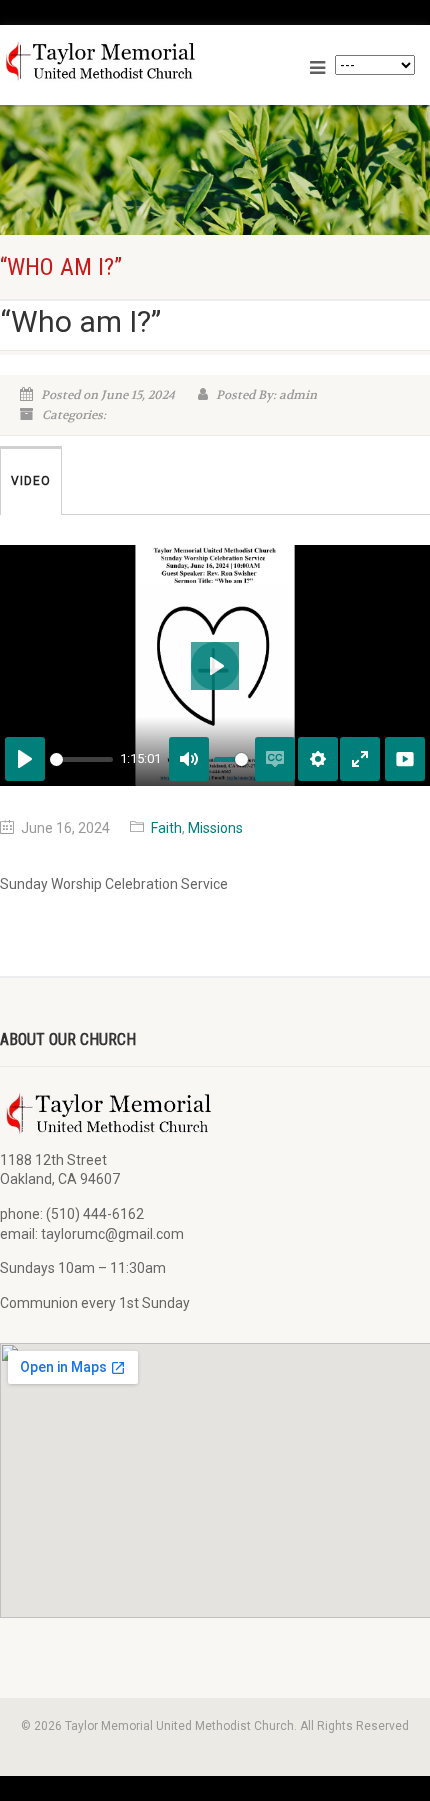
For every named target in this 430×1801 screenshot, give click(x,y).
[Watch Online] (405, 759)
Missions (215, 828)
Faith (166, 828)
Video (31, 481)
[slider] (81, 759)
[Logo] (138, 61)
